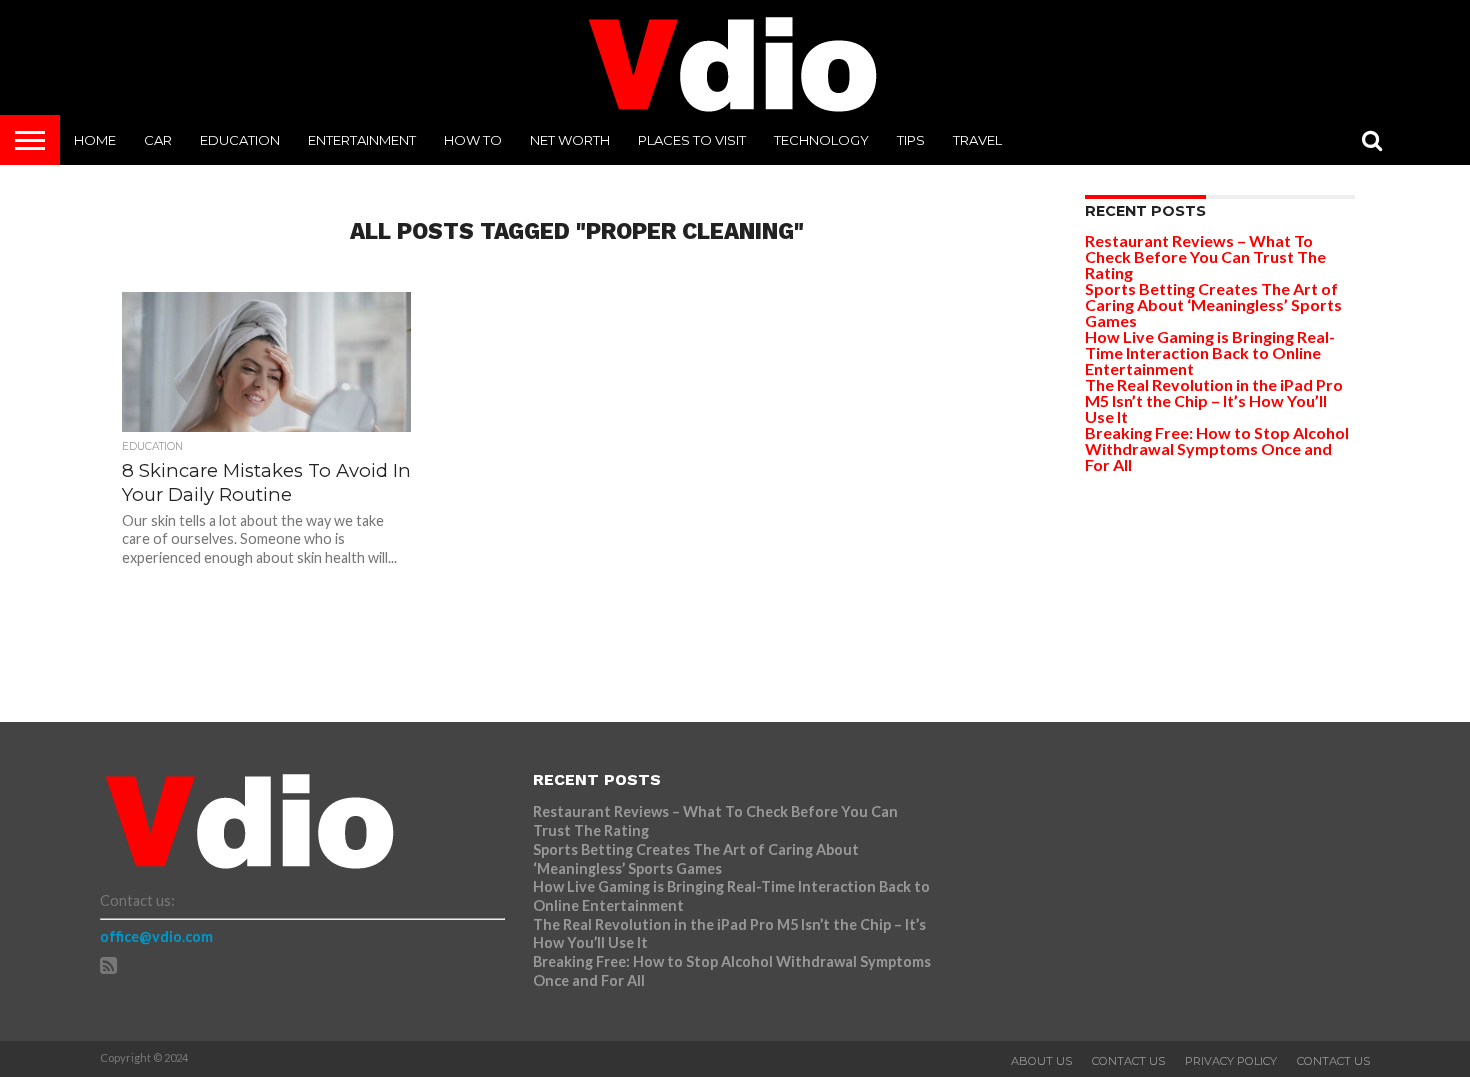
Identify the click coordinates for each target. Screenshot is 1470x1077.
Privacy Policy (1231, 1061)
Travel (977, 140)
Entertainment (362, 140)
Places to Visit (692, 140)
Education (240, 140)
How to (473, 140)
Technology (821, 140)
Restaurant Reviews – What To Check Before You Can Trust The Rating (1205, 256)
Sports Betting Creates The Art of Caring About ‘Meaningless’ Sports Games (1213, 304)
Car (158, 140)
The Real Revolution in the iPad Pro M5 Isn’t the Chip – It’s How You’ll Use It (1214, 400)
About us (1041, 1061)
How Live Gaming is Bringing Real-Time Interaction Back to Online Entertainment (1210, 352)
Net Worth (570, 140)
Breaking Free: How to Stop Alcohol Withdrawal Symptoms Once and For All (1217, 448)
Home (95, 140)
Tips (911, 140)
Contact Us (1128, 1061)
